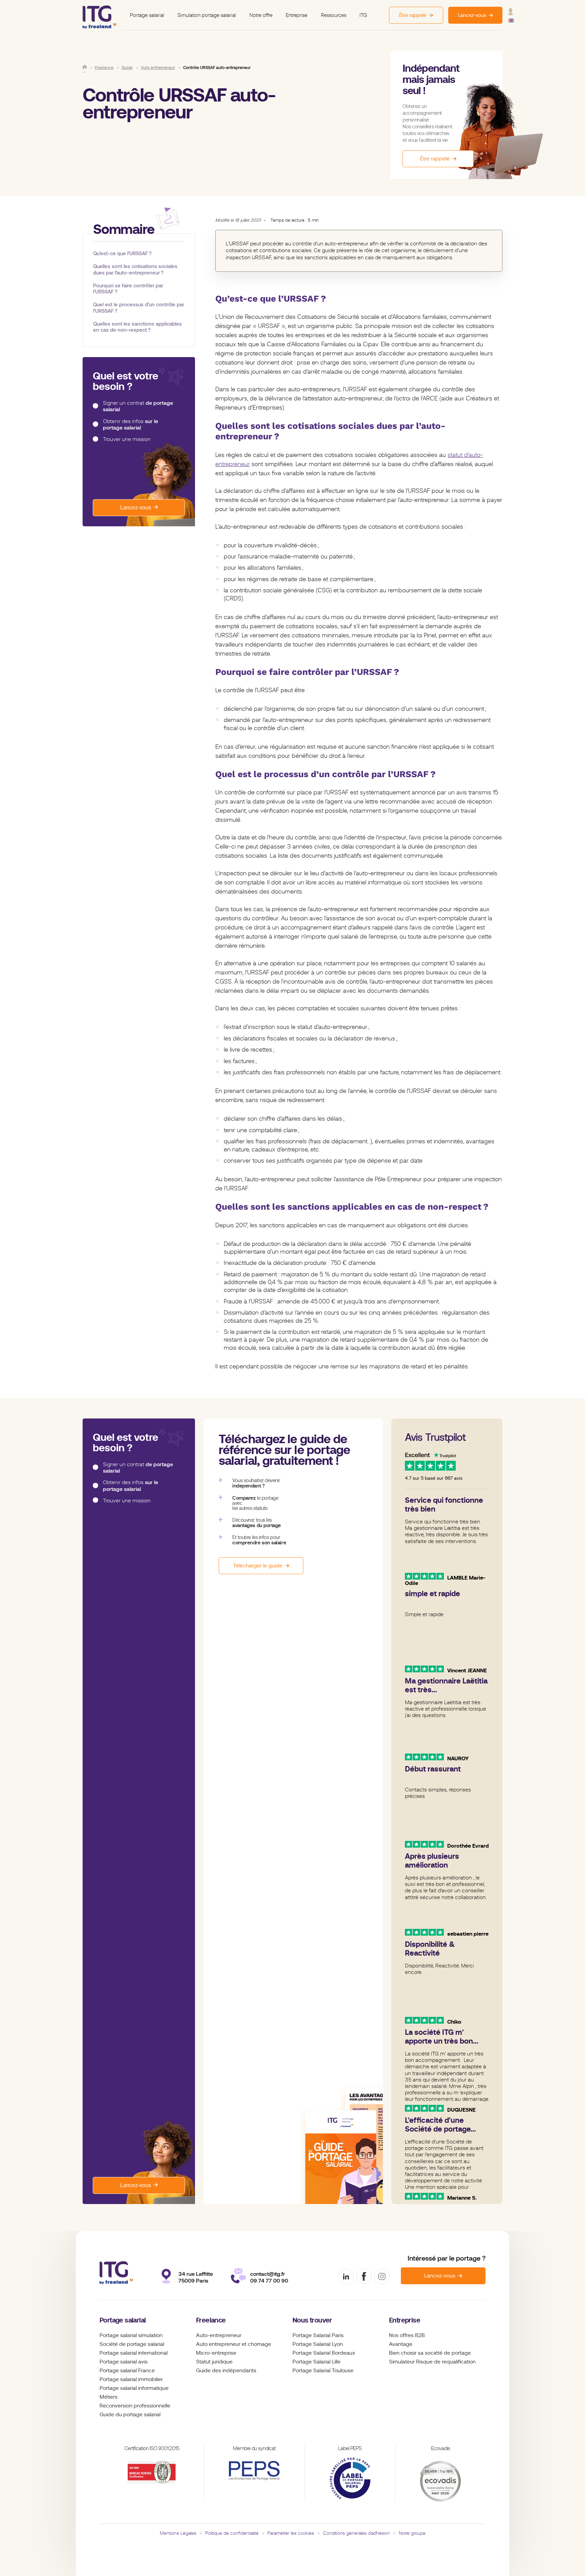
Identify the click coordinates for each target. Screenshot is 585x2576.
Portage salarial (147, 15)
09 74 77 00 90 (269, 2281)
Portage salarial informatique (134, 2388)
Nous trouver (312, 2320)
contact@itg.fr (268, 2274)
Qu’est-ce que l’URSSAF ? (122, 253)
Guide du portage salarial (130, 2415)
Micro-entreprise (216, 2353)
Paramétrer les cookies (291, 2533)
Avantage (401, 2344)
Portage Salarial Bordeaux (324, 2353)
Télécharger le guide (258, 1566)
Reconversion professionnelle (135, 2406)
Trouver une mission (127, 439)
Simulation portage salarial (207, 15)
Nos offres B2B (407, 2335)
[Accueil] (85, 67)
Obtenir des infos (131, 425)
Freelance (211, 2320)
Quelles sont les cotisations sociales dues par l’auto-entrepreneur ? (135, 269)
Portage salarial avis (124, 2362)
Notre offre (261, 15)
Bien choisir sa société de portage (430, 2353)
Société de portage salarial (132, 2344)
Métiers (109, 2397)
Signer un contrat (138, 406)
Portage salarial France (127, 2371)
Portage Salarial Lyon (318, 2344)
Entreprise (297, 15)
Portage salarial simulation (131, 2335)
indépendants (239, 2371)
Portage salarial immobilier (131, 2379)
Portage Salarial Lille (317, 2362)
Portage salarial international (134, 2353)
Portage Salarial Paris (318, 2335)
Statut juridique (214, 2362)
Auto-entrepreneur (219, 2335)
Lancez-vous (136, 508)
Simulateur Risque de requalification (432, 2362)
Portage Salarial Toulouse (323, 2371)
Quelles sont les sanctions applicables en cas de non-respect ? (137, 327)
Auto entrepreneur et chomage (234, 2344)
